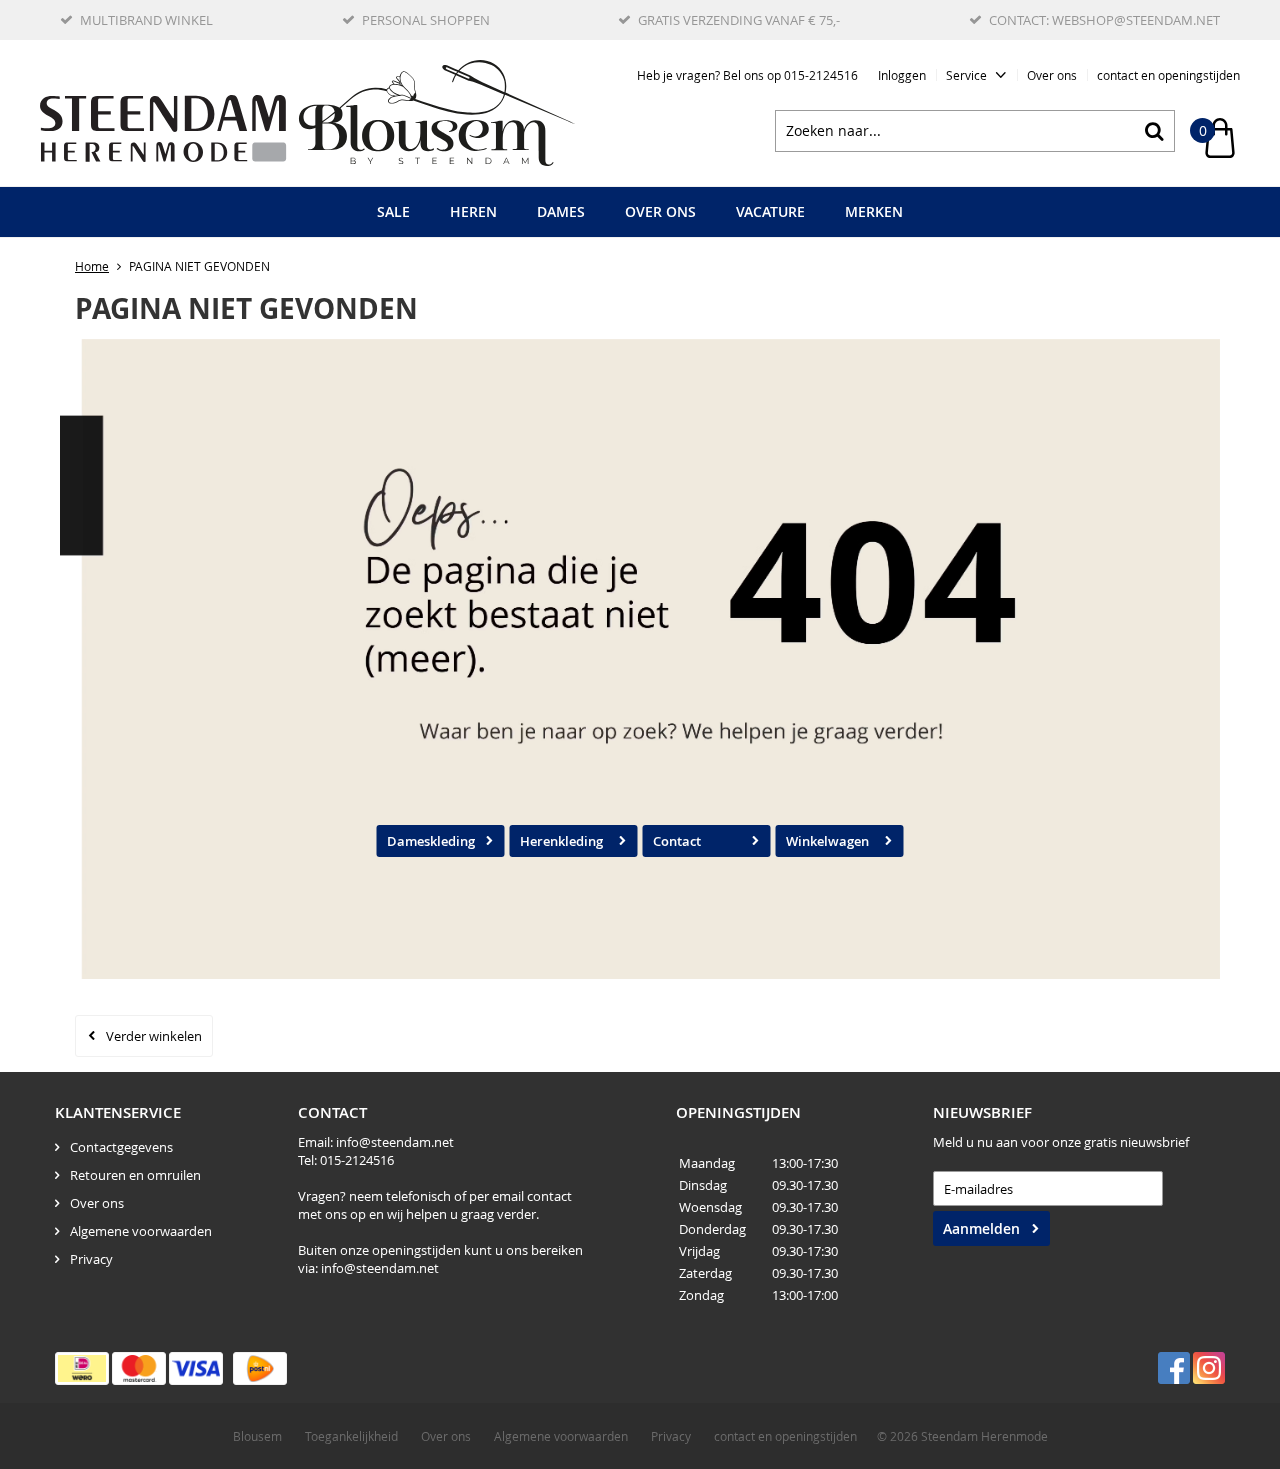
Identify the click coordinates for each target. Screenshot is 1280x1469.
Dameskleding (431, 841)
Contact (677, 841)
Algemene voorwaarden (141, 1231)
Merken (874, 211)
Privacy (91, 1259)
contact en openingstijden (1168, 75)
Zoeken (1154, 131)
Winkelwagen (827, 841)
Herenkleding (561, 841)
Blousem (257, 1436)
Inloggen (902, 75)
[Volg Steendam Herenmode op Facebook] (1174, 1368)
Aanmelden (981, 1228)
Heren (473, 211)
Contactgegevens (121, 1147)
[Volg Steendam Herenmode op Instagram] (1209, 1368)
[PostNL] (260, 1368)
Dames (561, 211)
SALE (393, 211)
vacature (770, 211)
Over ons (1052, 75)
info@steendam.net (395, 1142)
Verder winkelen (154, 1036)
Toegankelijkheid (351, 1436)
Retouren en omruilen (135, 1175)
